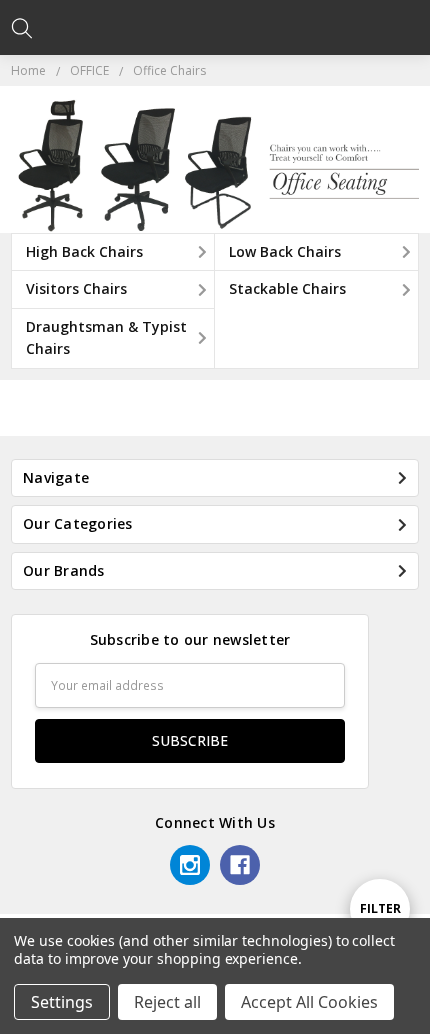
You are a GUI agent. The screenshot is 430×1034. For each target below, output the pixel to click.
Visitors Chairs (76, 288)
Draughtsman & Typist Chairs (106, 337)
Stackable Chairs (287, 288)
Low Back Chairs (285, 251)
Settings (62, 1002)
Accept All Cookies (309, 1002)
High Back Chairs (84, 251)
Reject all (167, 1002)
